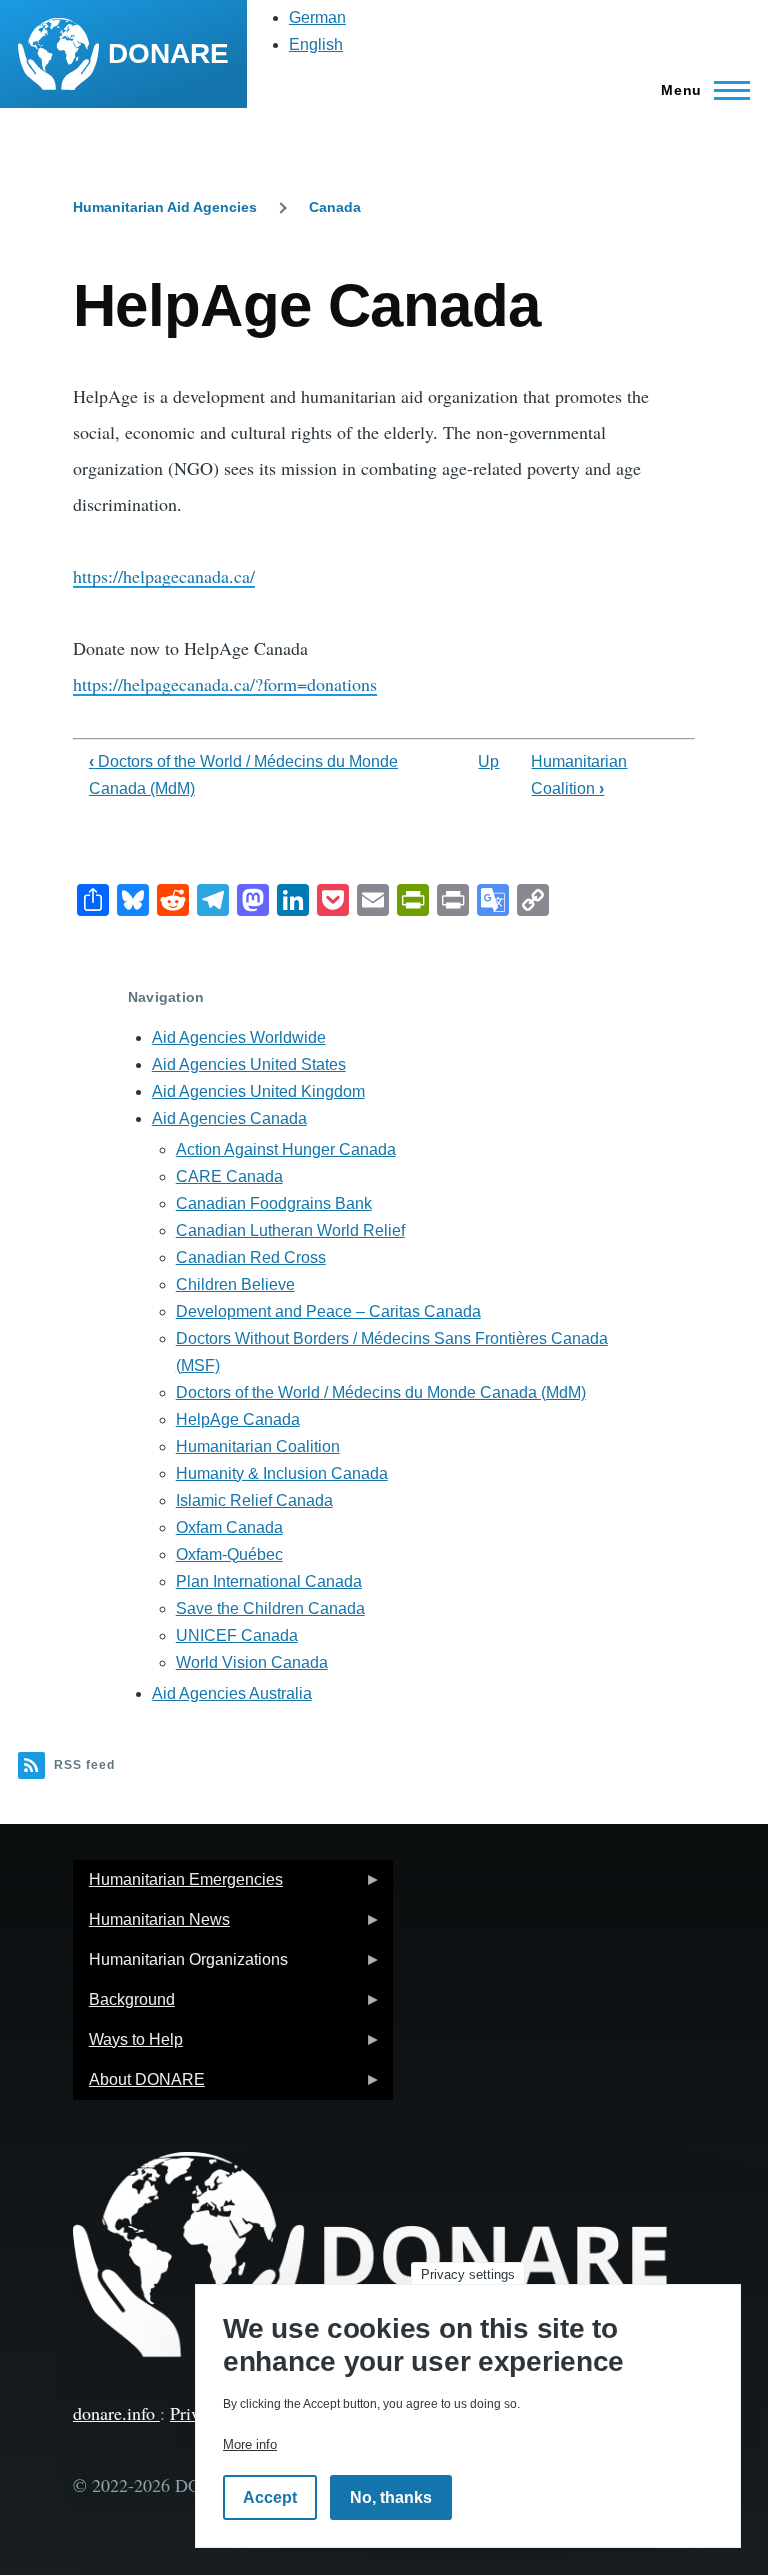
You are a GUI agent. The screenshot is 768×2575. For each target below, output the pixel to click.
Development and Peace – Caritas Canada (328, 1311)
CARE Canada (229, 1176)
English (316, 44)
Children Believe (235, 1284)
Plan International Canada (269, 1581)
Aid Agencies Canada (229, 1118)
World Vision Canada (252, 1662)
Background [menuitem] (124, 2005)
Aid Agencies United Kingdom (258, 1091)
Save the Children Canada (270, 1608)
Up (488, 761)
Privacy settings (468, 2274)
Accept (270, 2497)
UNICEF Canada (237, 1635)
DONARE (168, 53)
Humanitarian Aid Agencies (165, 207)
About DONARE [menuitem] (139, 2085)
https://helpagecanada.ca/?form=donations (225, 684)
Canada (335, 207)
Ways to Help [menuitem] (128, 2045)
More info (250, 2444)
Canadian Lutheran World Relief (290, 1230)
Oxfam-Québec (229, 1554)
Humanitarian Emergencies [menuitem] (178, 1885)
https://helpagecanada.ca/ (164, 576)
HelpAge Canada (238, 1419)
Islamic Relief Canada (254, 1500)
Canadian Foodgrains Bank (274, 1203)
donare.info (116, 2413)
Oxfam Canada (229, 1527)
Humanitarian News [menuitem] (151, 1925)
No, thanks (391, 2497)
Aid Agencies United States (249, 1064)
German (317, 17)
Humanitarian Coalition (258, 1446)
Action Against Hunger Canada (286, 1149)
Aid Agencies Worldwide (239, 1037)
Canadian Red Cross (251, 1257)
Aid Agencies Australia (232, 1693)
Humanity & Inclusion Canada (282, 1473)
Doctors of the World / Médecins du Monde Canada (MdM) (381, 1392)
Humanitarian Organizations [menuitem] (180, 1965)
